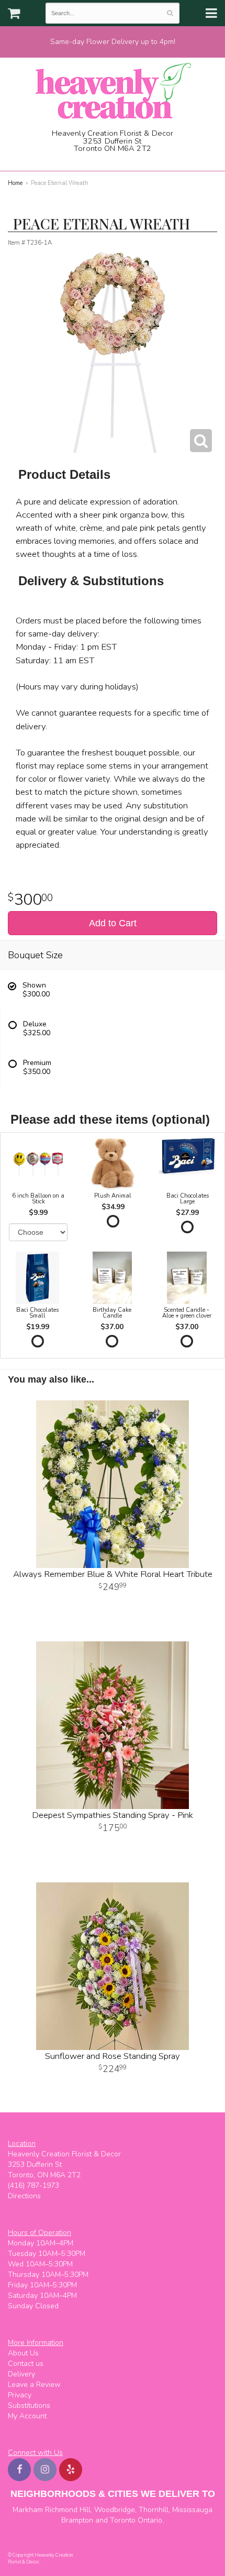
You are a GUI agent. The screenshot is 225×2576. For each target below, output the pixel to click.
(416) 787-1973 (116, 160)
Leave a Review (34, 2385)
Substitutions (29, 2405)
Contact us (26, 2364)
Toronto (123, 2520)
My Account (27, 2416)
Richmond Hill (68, 2510)
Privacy (20, 2395)
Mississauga (192, 2510)
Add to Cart (113, 923)
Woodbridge (115, 2510)
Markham (28, 2510)
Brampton (77, 2520)
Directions (24, 2196)
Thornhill (154, 2510)
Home (15, 183)
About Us (23, 2353)
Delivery (21, 2374)
